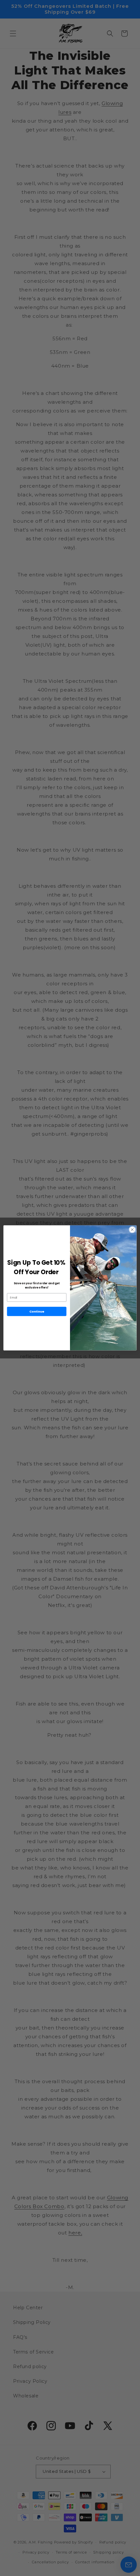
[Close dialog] (132, 1230)
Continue (37, 1311)
